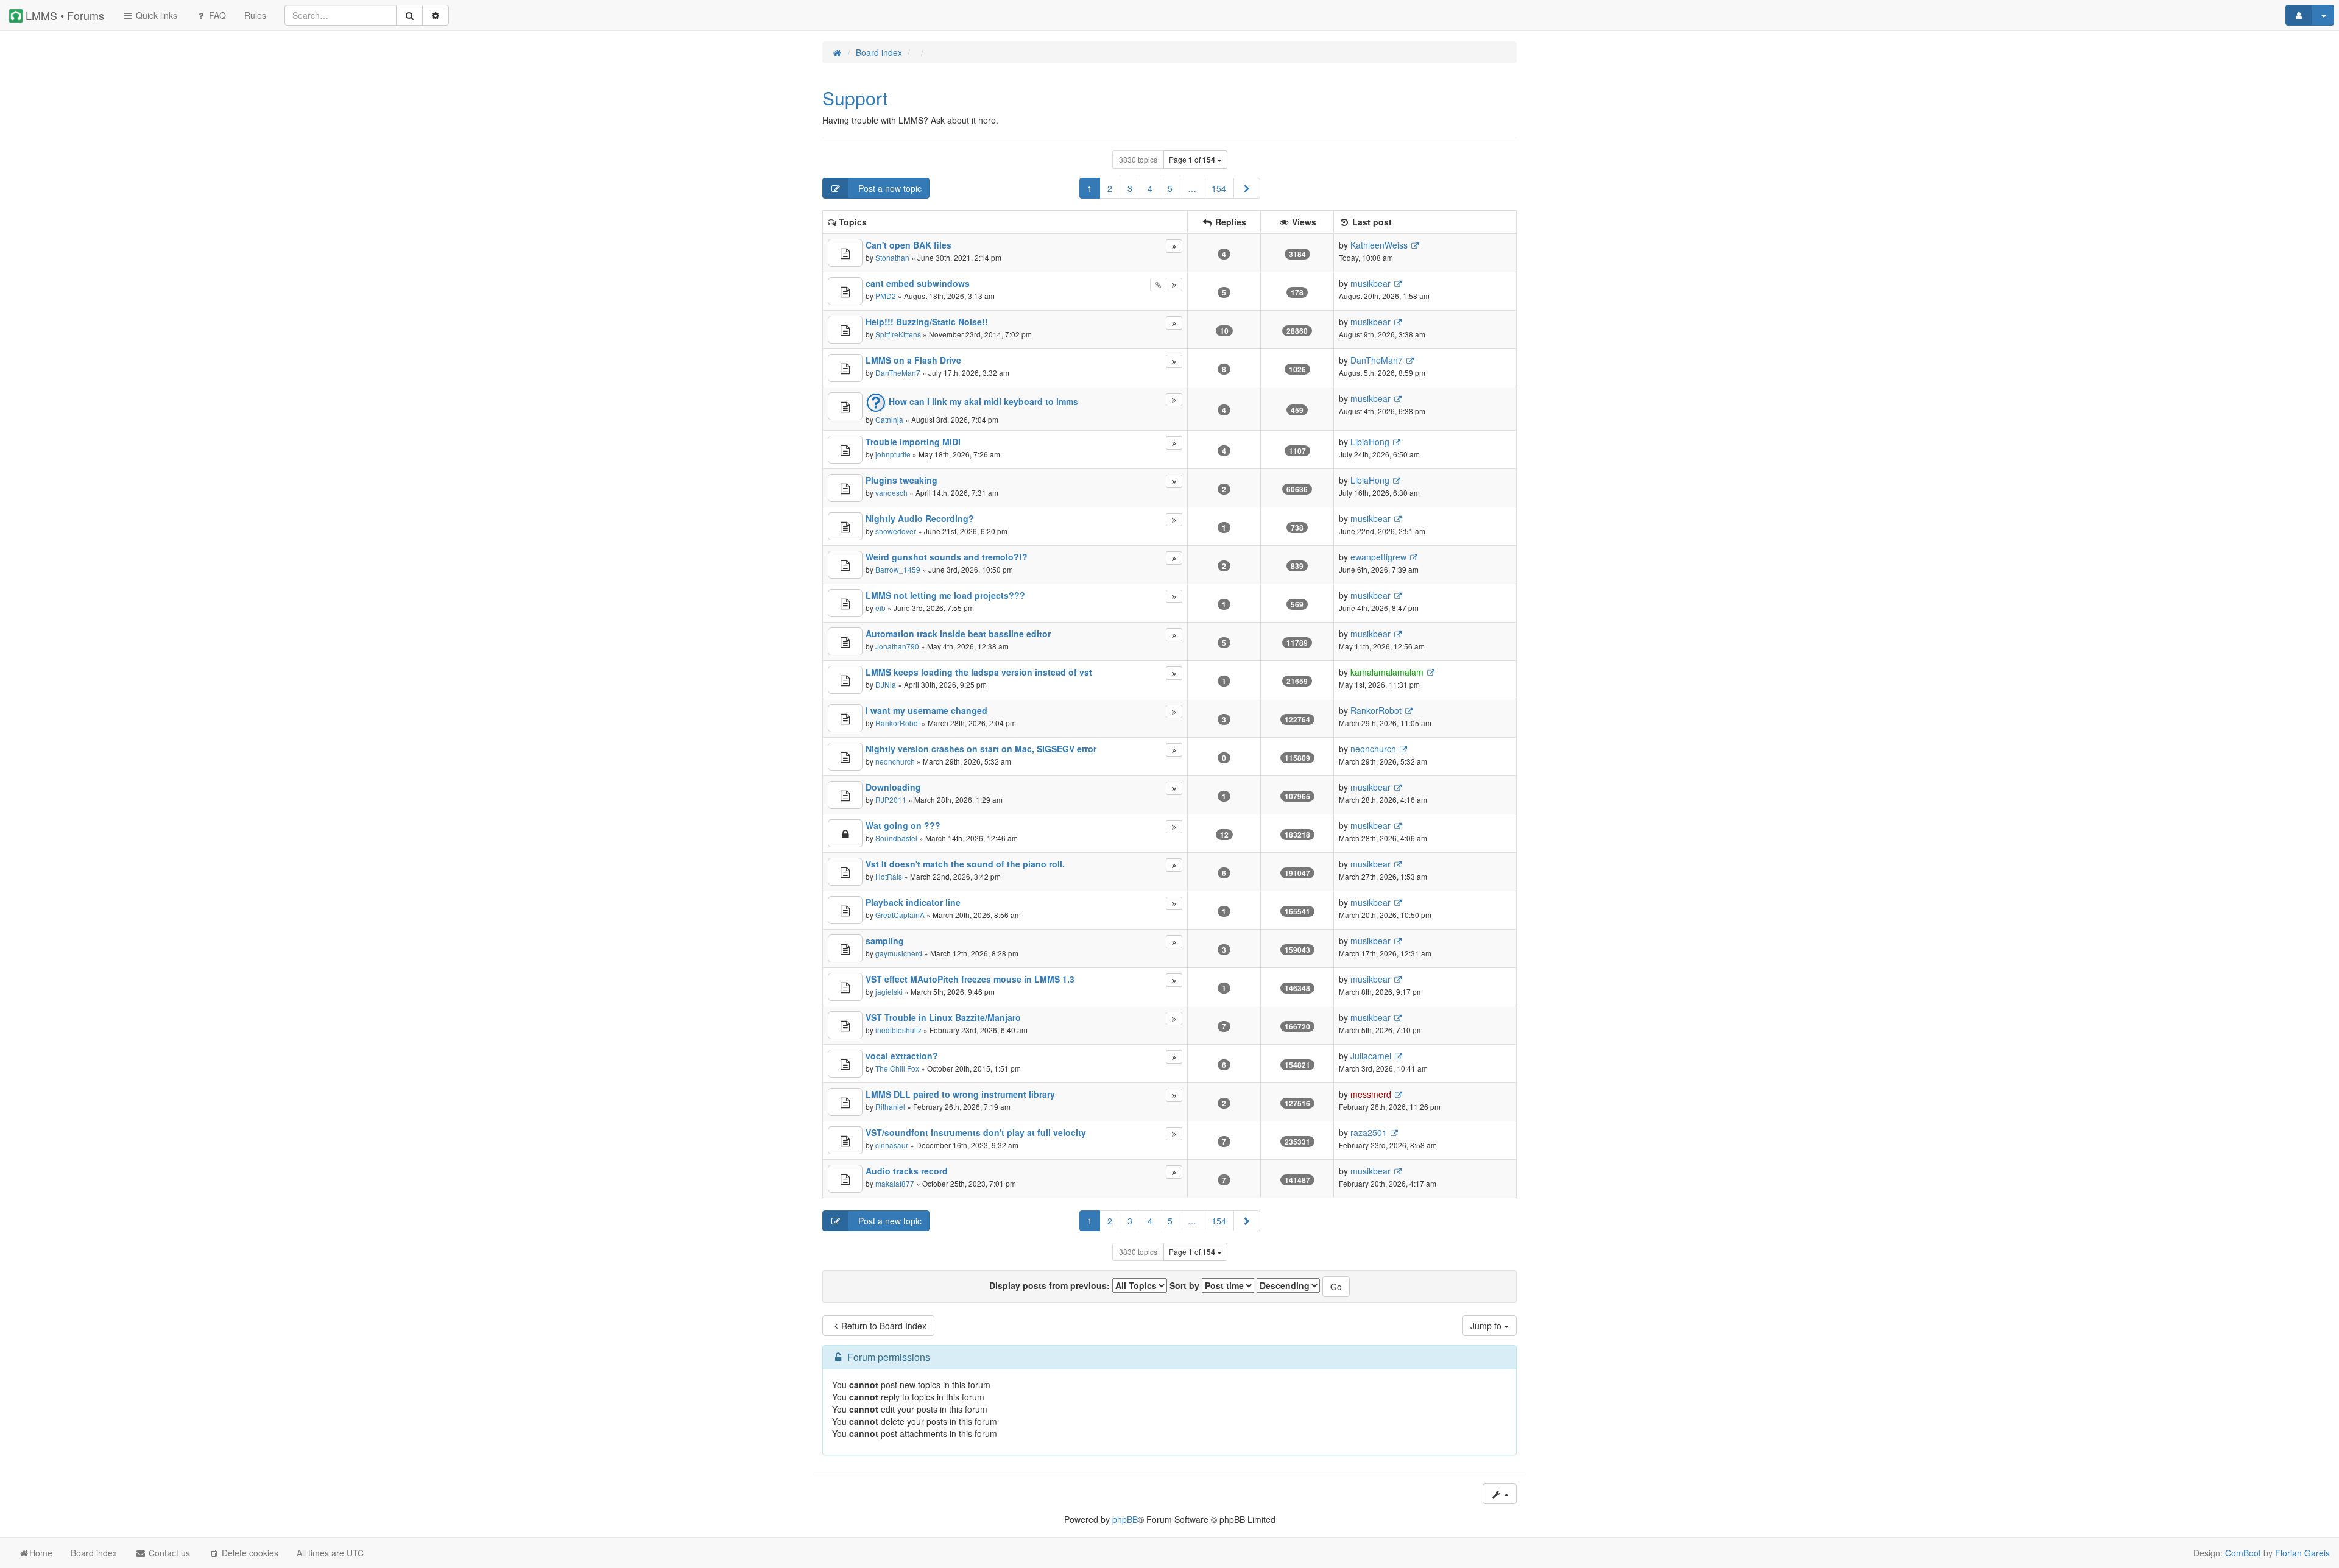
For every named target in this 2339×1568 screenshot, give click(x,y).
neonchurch (895, 761)
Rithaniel (890, 1107)
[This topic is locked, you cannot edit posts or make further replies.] (845, 833)
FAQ (216, 15)
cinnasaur (892, 1145)
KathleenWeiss (1379, 245)
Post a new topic (889, 188)
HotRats (889, 876)
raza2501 (1369, 1132)
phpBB (1125, 1519)
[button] (1247, 188)
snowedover (896, 531)
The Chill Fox (897, 1068)
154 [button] (1219, 188)
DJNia (886, 684)
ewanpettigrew (1378, 557)
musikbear (1371, 283)
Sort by (1186, 1285)
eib (880, 608)
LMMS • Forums (63, 15)
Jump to (1487, 1326)
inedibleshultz (898, 1030)
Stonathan (892, 257)
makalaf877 (895, 1183)
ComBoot (2243, 1553)
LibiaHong (1370, 442)
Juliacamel (1371, 1056)
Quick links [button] (155, 15)
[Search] (409, 15)
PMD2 (886, 296)
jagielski (889, 991)
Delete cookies (249, 1553)
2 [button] (1110, 188)
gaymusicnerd (899, 953)
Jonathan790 (897, 646)
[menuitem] (255, 15)
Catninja (889, 419)
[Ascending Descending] (1288, 1285)
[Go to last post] (1415, 245)
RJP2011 (891, 800)
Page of (1192, 160)
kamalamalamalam (1387, 672)
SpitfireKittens (898, 334)
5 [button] (1170, 188)
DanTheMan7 (898, 373)
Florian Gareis (2302, 1553)
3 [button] (1130, 188)
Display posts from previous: (1051, 1285)
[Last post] (1174, 246)
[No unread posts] (845, 253)
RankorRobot (898, 723)
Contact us (168, 1553)
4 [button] (1150, 188)
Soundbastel (896, 838)
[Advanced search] (436, 15)
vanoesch (891, 493)
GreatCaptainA (900, 915)
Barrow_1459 (898, 569)
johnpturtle (893, 454)
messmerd (1371, 1094)
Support (855, 98)
